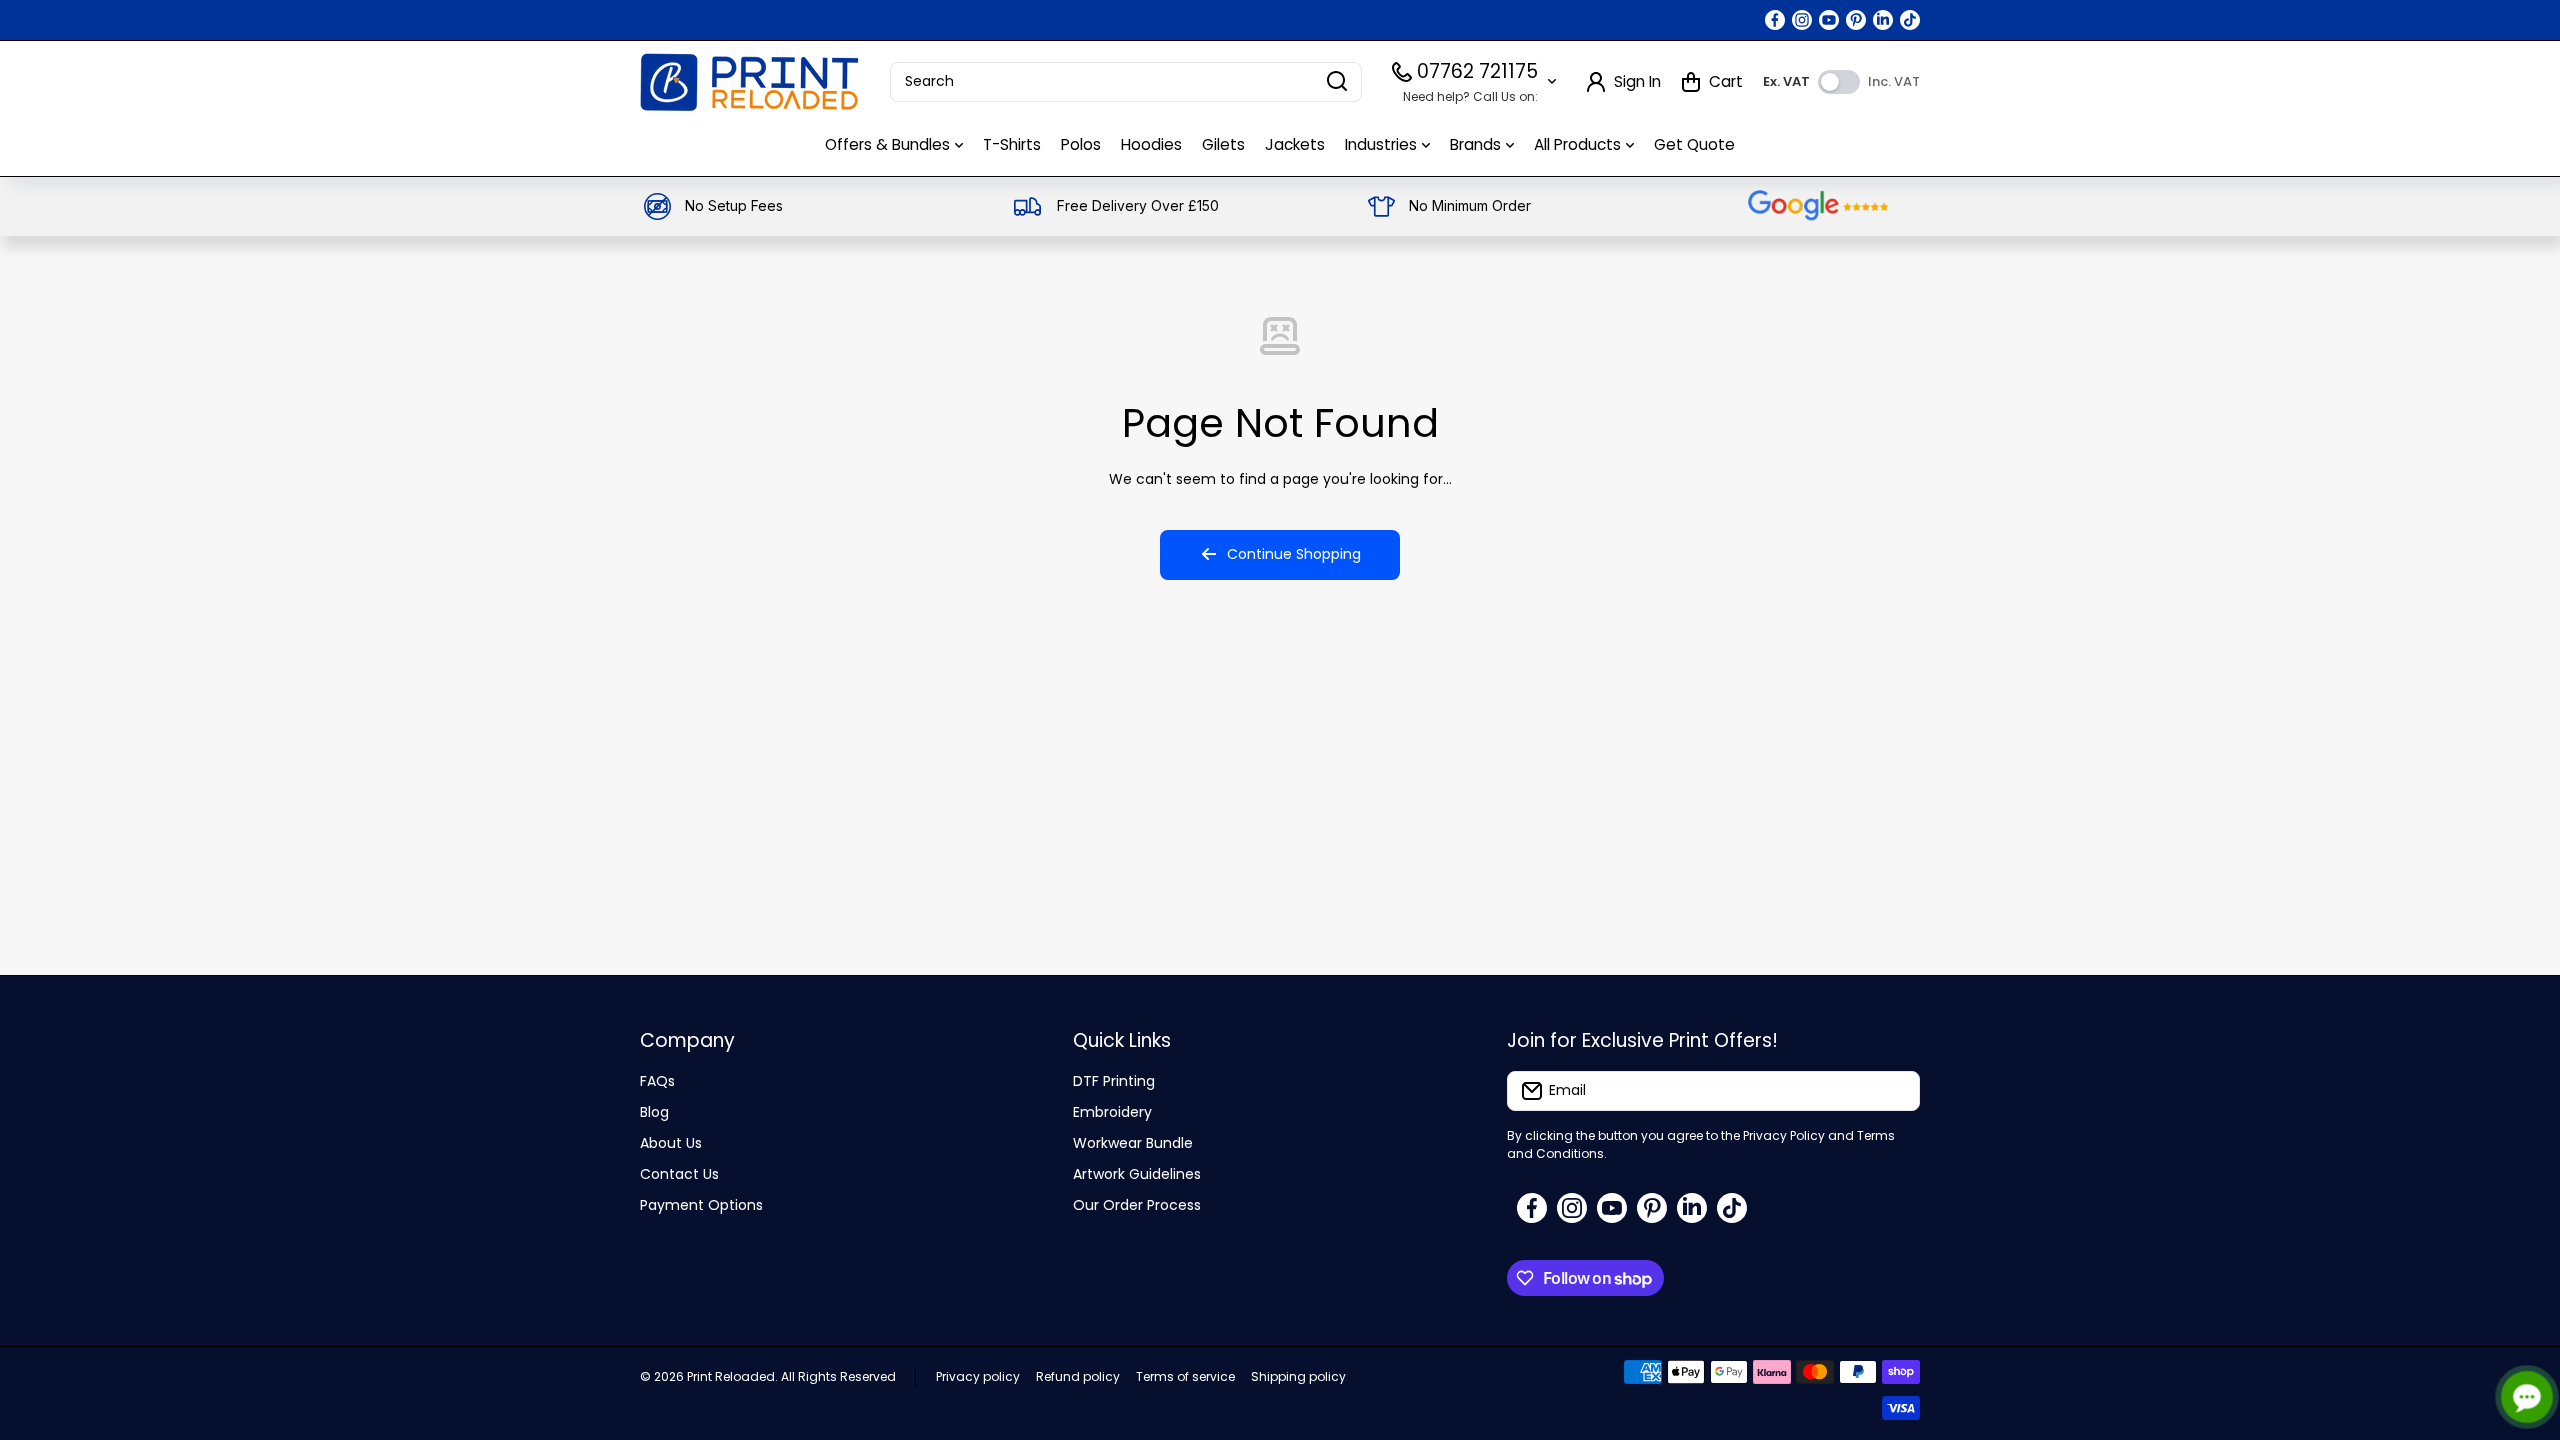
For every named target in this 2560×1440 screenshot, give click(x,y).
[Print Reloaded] (750, 82)
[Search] (1337, 82)
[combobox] (1126, 82)
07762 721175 (1477, 71)
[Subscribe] (1895, 1091)
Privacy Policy (1784, 1135)
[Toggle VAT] (1839, 82)
